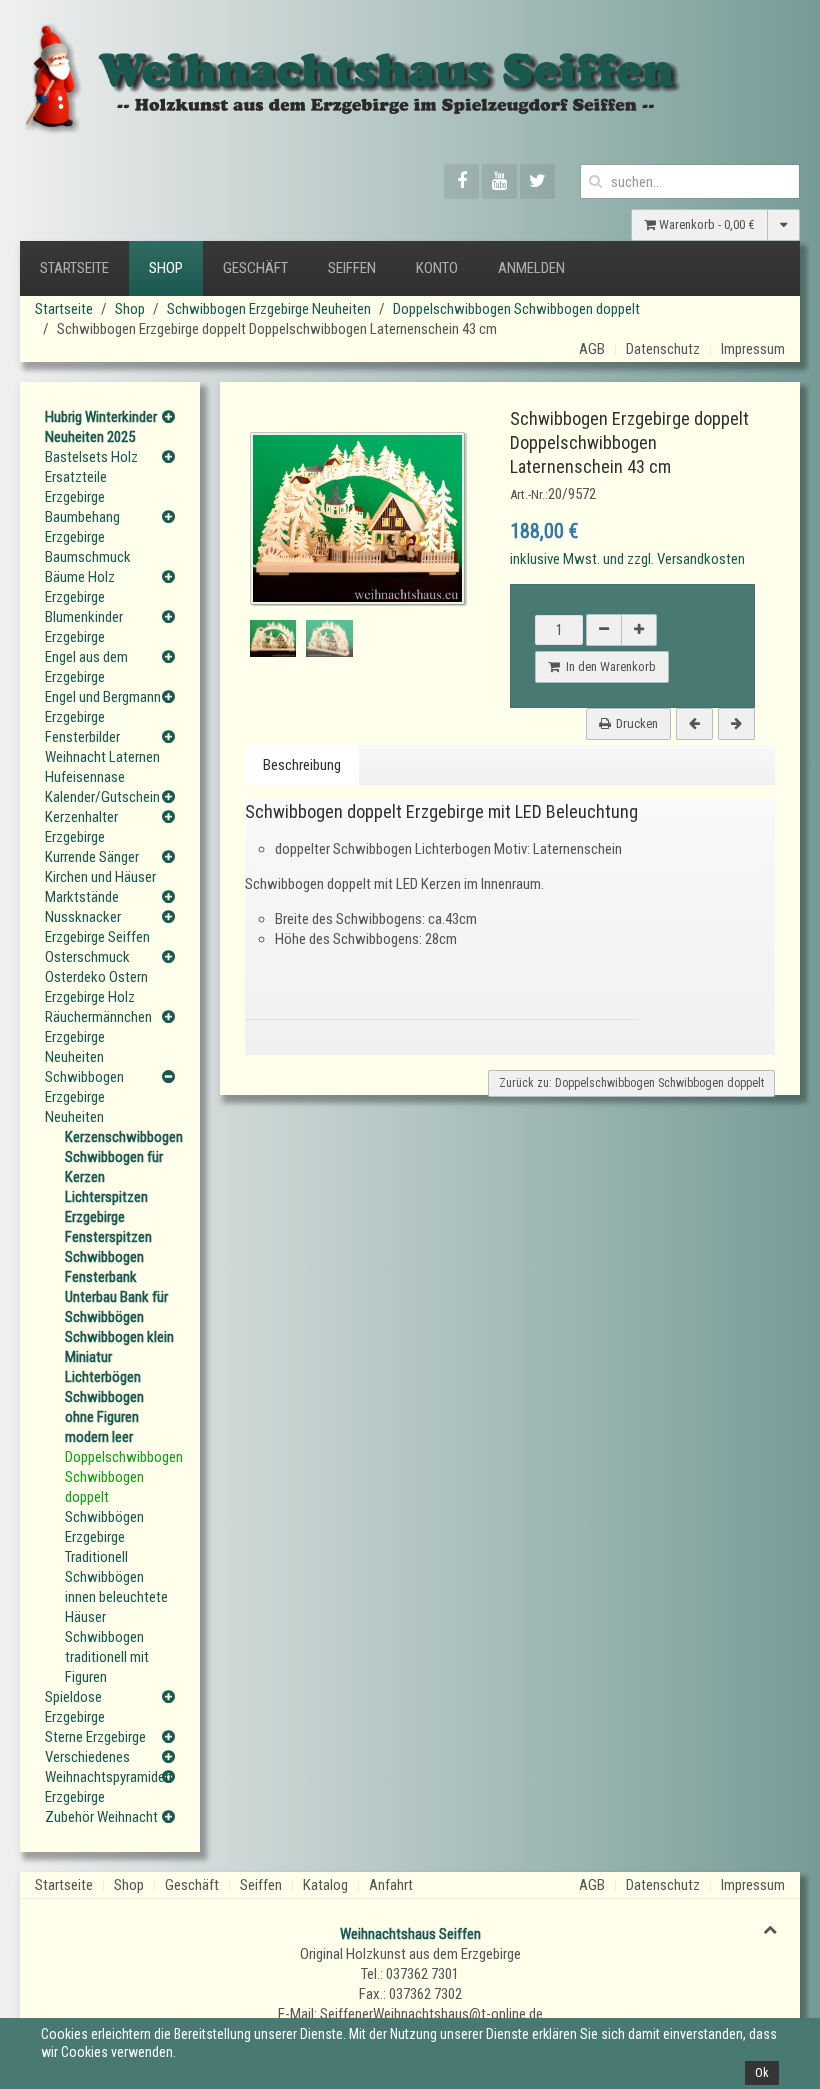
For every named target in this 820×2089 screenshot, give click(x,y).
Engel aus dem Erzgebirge (86, 667)
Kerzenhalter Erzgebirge (81, 827)
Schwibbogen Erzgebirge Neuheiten (269, 309)
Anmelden (531, 268)
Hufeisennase (85, 777)
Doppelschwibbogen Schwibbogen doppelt (516, 309)
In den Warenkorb (608, 666)
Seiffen (352, 268)
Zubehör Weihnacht (101, 1817)
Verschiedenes (87, 1757)
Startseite (74, 268)
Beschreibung (302, 765)
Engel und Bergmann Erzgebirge (103, 707)
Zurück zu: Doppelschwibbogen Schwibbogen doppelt (631, 1083)
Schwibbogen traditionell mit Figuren (107, 1657)
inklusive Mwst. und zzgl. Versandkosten (627, 559)
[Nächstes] (736, 724)
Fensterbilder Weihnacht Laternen (102, 747)
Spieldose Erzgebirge (75, 1707)
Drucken (637, 723)
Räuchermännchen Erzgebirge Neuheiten (98, 1037)
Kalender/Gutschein (102, 797)
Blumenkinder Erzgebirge (84, 627)
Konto (437, 268)
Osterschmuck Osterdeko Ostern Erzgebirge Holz (96, 977)
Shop (166, 268)
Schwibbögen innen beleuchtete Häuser (116, 1597)
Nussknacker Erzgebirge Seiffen (97, 927)
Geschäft (255, 268)
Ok (762, 2073)
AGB (592, 349)
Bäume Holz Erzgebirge (80, 587)
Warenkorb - (705, 224)
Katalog (325, 1885)
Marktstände (82, 897)
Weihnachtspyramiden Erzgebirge (103, 1787)
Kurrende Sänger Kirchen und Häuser (100, 867)
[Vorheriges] (694, 724)
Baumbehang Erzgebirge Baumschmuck (88, 537)
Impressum (753, 349)
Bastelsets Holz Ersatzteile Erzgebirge (91, 477)
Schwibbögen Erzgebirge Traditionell (104, 1537)
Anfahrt (391, 1885)
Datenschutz (663, 349)
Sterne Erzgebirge (95, 1737)
